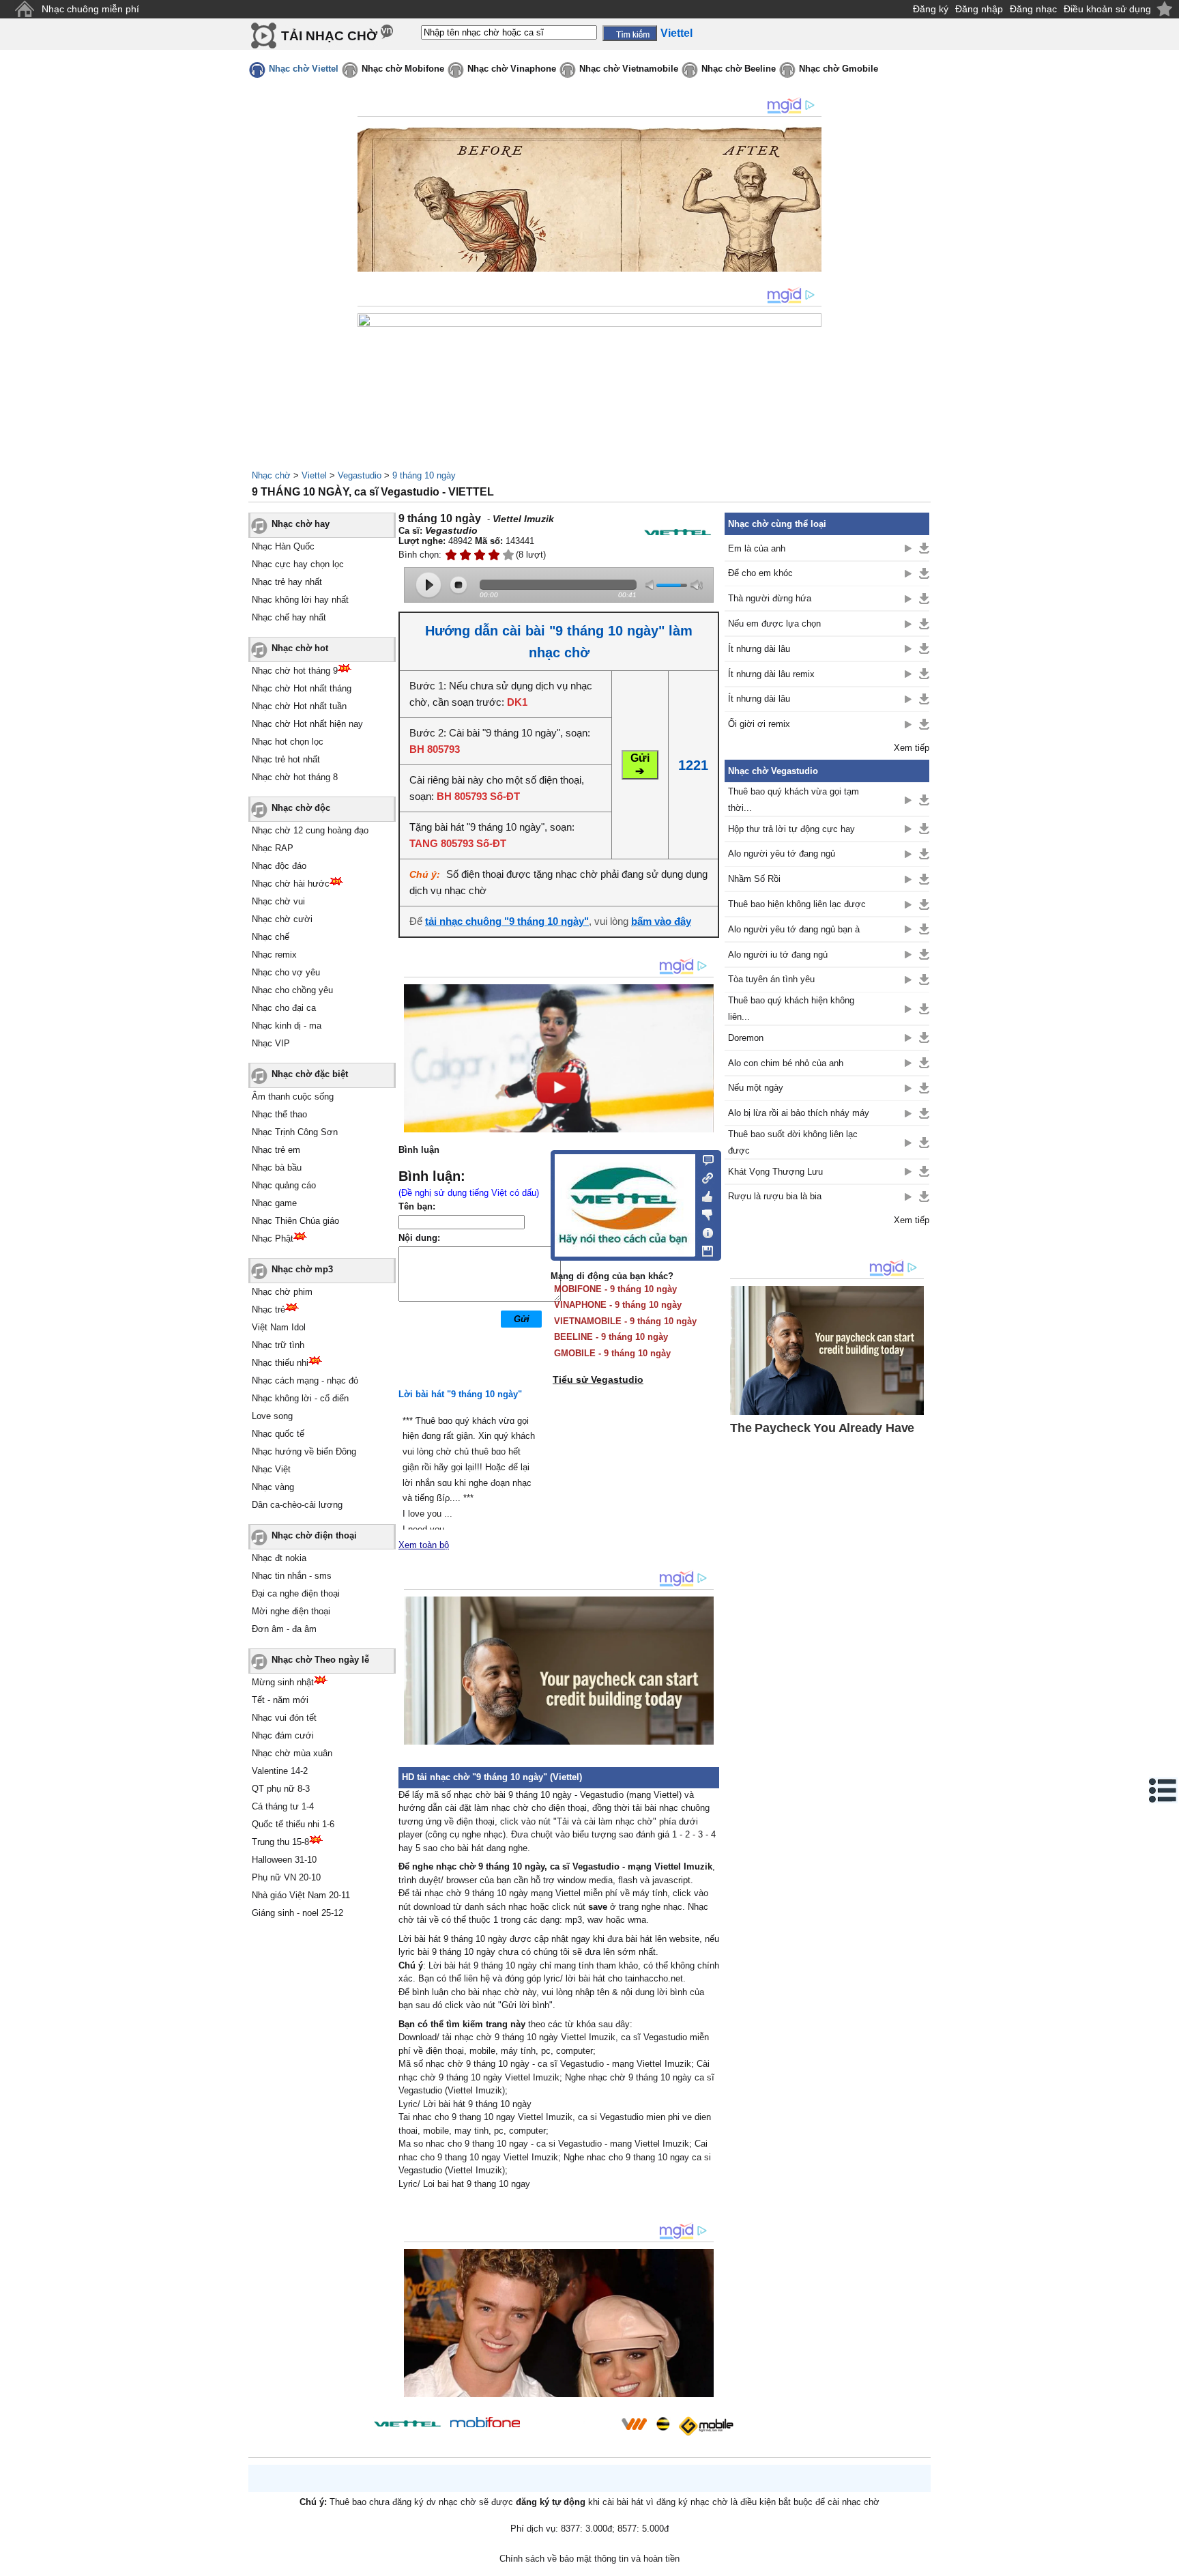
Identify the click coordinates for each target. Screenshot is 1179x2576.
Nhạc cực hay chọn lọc (298, 564)
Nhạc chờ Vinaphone (512, 69)
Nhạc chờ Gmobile (839, 69)
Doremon (746, 1038)
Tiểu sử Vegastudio (598, 1379)
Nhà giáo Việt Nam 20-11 (301, 1895)
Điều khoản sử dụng (1107, 9)
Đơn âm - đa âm (284, 1629)
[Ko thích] (704, 1212)
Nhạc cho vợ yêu (286, 972)
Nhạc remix (274, 955)
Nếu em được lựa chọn (774, 624)
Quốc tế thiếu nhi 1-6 (293, 1824)
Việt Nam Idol (279, 1327)
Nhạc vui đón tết (284, 1718)
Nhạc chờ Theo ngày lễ (320, 1660)
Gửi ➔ (640, 764)
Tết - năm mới (280, 1700)
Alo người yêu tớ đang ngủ (782, 854)
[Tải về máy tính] (704, 1248)
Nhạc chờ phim (282, 1292)
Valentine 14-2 (280, 1771)
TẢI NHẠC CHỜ (329, 36)
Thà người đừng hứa (770, 598)
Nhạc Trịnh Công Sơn (295, 1132)
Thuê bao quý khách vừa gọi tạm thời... (794, 799)
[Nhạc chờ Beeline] (663, 2424)
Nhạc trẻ (268, 1310)
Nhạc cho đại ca (284, 1008)
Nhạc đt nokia (279, 1558)
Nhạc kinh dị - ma (287, 1026)
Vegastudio (360, 475)
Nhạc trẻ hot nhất (286, 759)
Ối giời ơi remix (759, 724)
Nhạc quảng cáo (284, 1185)
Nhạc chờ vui (278, 901)
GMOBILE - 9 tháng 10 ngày (612, 1353)
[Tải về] (924, 548)
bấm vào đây (661, 921)
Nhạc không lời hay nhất (300, 600)
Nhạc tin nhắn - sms (292, 1576)
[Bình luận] (704, 1159)
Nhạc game (274, 1203)
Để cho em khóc (760, 573)
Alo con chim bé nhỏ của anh (786, 1063)
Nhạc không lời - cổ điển (300, 1398)
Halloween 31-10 (284, 1860)
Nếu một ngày (756, 1088)
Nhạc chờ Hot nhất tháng (302, 688)
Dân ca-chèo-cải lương (297, 1505)
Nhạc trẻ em (276, 1150)
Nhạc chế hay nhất (289, 617)
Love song (272, 1416)
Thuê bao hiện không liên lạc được (797, 904)
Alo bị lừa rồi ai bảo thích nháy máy (799, 1113)
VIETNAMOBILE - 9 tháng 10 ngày (625, 1321)
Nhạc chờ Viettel (304, 69)
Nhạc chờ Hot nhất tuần (299, 706)
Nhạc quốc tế (278, 1434)
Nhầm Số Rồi (754, 879)
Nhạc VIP (271, 1043)
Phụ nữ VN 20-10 (286, 1877)
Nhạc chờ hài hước (291, 884)
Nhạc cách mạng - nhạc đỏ (305, 1380)
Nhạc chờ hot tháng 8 (295, 777)
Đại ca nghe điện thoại (296, 1593)
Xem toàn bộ (424, 1545)
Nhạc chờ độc (301, 808)
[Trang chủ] (24, 9)
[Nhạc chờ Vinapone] (571, 2428)
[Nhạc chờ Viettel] (407, 2423)
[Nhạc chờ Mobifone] (485, 2423)
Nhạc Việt (271, 1469)
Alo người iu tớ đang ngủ (778, 955)
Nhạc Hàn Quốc (283, 546)
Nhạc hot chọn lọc (288, 742)
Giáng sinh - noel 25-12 (297, 1913)
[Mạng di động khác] (704, 1177)
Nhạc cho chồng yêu (292, 990)
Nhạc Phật (273, 1239)
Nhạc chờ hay (301, 524)
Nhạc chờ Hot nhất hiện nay (307, 724)
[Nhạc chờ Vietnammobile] (634, 2424)
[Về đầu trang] (1165, 2562)
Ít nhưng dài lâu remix (771, 674)
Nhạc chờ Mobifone (403, 69)
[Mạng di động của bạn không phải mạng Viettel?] (678, 532)
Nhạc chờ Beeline (739, 69)
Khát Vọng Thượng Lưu (775, 1172)
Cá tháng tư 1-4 (283, 1806)
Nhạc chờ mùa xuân (292, 1753)
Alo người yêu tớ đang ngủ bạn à (794, 929)
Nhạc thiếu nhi (280, 1363)
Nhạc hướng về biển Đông (304, 1451)
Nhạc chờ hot (300, 648)
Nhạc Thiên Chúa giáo (295, 1221)
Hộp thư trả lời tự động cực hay (791, 829)
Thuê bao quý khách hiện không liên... (791, 1008)
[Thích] (704, 1194)
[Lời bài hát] (704, 1230)
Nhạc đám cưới (283, 1735)
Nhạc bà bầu (277, 1168)
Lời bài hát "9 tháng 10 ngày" (460, 1394)
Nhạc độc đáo (279, 866)
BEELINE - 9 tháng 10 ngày (611, 1337)
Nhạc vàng (273, 1487)
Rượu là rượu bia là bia (775, 1196)
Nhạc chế (271, 937)
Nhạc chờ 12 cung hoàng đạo (310, 830)
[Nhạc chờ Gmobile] (705, 2426)
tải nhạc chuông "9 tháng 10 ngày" (507, 921)
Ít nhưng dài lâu (759, 649)
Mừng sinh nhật (283, 1682)
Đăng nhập (979, 9)
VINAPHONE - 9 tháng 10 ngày (618, 1305)
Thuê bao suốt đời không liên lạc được (793, 1142)
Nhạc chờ (271, 475)
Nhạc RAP (273, 848)
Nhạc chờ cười (282, 919)
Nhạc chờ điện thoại (314, 1535)
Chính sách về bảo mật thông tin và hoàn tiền (589, 2559)
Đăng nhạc (1033, 9)
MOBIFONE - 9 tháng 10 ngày (615, 1289)
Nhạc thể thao (279, 1114)
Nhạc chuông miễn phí (90, 9)
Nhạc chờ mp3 (302, 1269)
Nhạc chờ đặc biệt (310, 1074)
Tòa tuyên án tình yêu (771, 979)
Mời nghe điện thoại (291, 1611)
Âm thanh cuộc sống (293, 1097)
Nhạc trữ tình (278, 1345)
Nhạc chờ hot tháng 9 (295, 671)
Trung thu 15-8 (280, 1842)
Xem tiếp (912, 748)
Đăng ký (931, 9)
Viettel (314, 475)
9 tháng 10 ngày (424, 475)
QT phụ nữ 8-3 (281, 1789)
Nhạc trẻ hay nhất (287, 582)
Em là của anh (757, 548)
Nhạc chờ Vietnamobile (629, 69)
